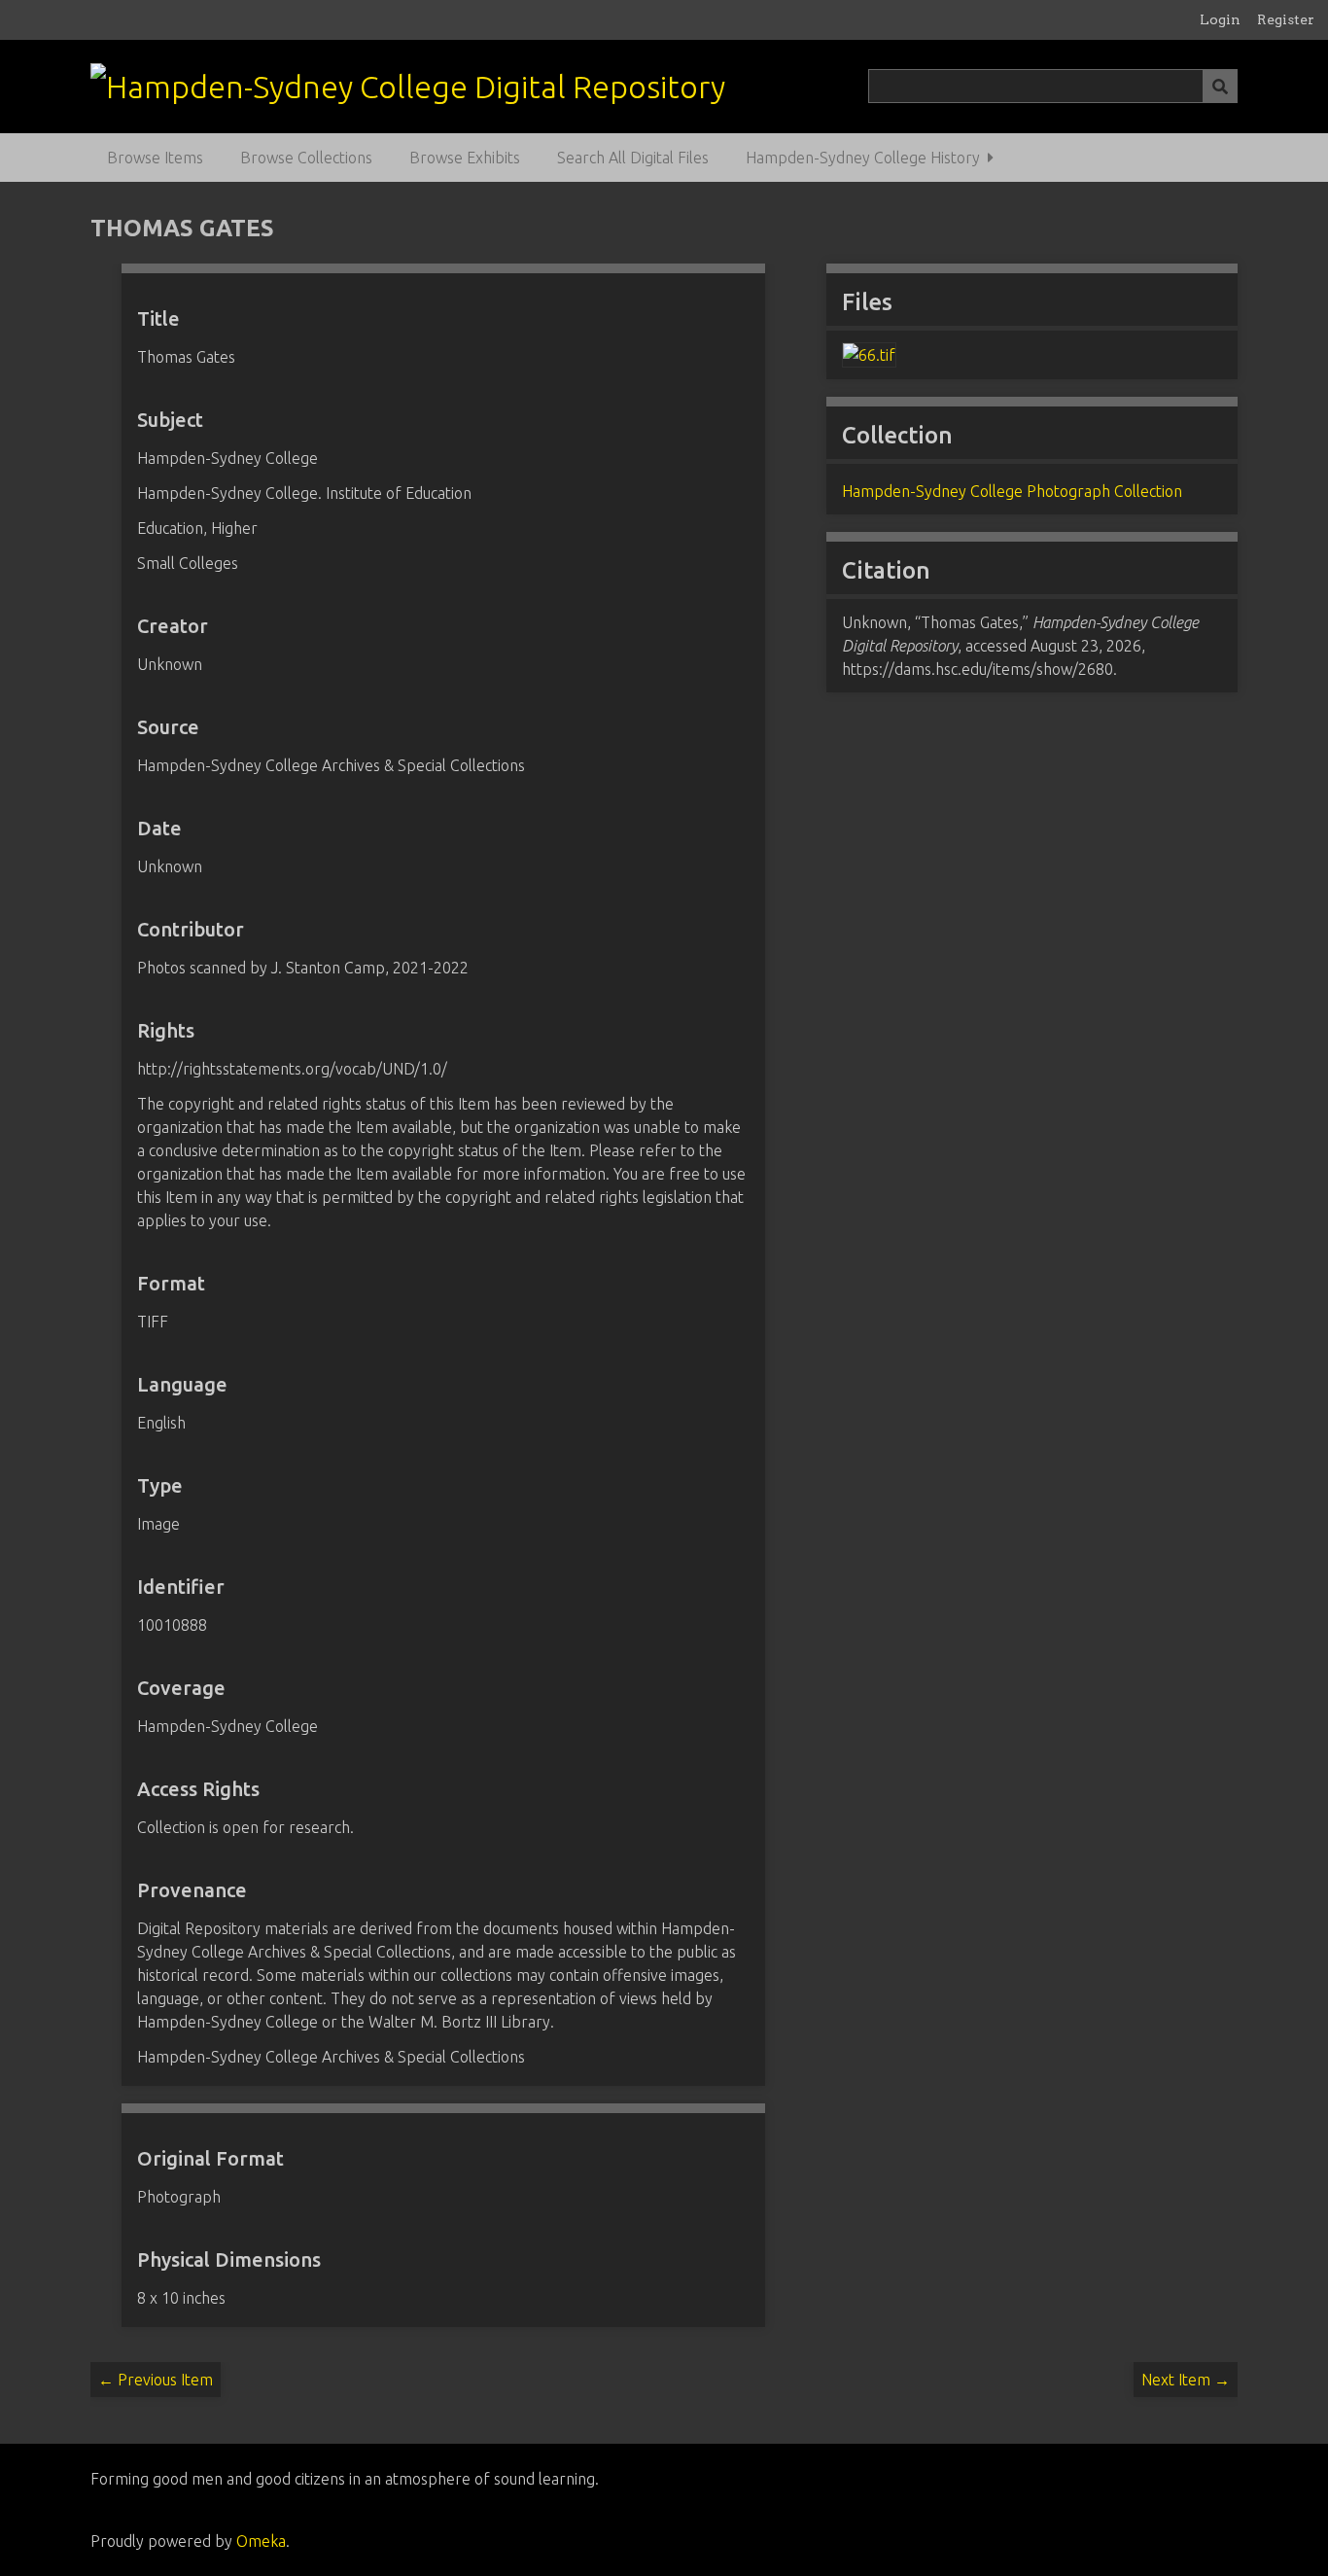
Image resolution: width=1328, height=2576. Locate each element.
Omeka (261, 2541)
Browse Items (155, 158)
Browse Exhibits (465, 158)
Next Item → (1186, 2380)
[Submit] (1220, 86)
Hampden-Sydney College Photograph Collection (1012, 491)
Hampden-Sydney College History (863, 158)
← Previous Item (156, 2380)
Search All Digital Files (633, 158)
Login (1220, 19)
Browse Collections (306, 158)
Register (1286, 19)
